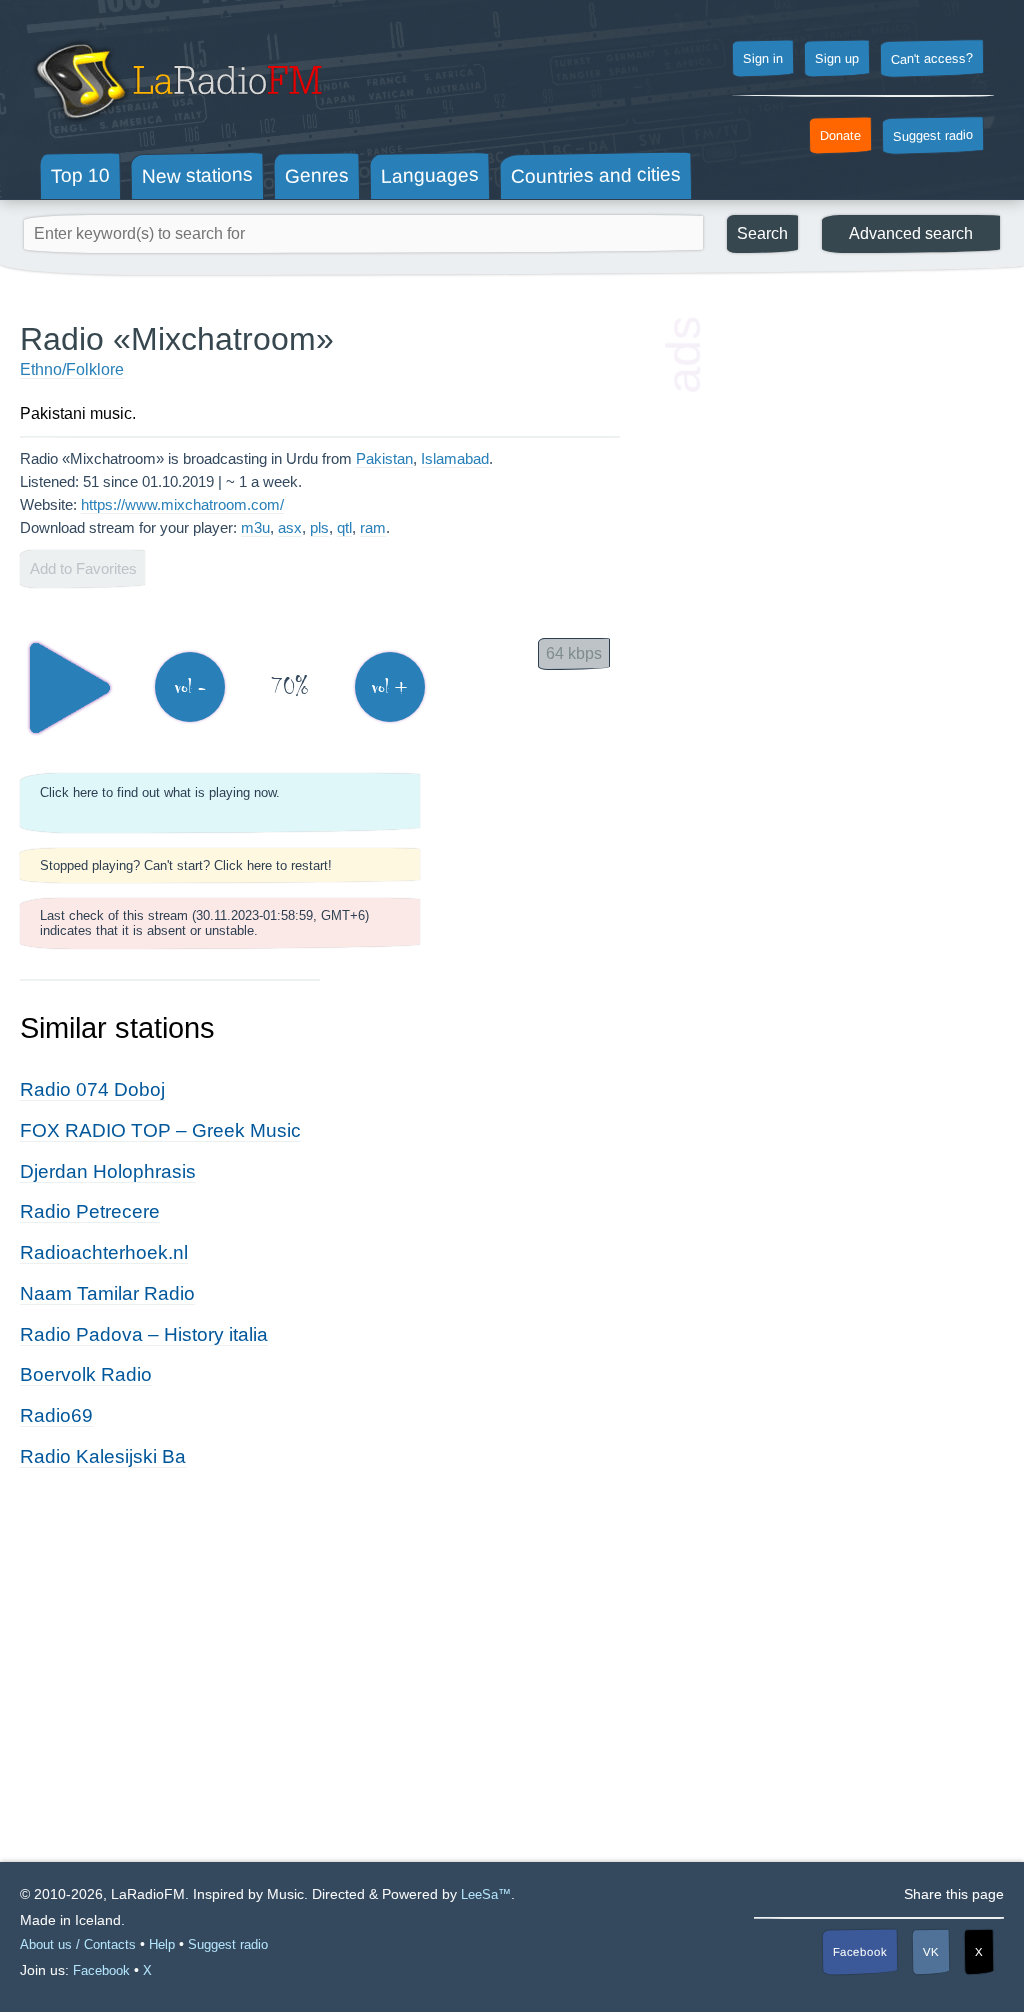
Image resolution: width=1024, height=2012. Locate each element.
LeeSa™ (486, 1894)
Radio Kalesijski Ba (103, 1456)
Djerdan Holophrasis (108, 1171)
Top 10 (80, 175)
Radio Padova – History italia (144, 1334)
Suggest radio (933, 136)
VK (931, 1952)
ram (373, 527)
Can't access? (932, 58)
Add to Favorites (83, 568)
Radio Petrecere (90, 1211)
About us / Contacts (78, 1944)
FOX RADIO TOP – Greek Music (160, 1130)
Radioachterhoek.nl (104, 1252)
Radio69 (56, 1415)
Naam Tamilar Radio (107, 1293)
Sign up (837, 59)
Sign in (763, 59)
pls (319, 527)
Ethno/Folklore (72, 369)
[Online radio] (176, 127)
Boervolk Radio (86, 1374)
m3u (255, 527)
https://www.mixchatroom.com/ (182, 504)
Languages (430, 175)
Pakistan (384, 458)
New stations (197, 175)
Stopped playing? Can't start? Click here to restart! (186, 865)
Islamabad (455, 458)
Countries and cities (596, 176)
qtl (344, 527)
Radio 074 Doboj (92, 1089)
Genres (317, 175)
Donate (840, 136)
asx (290, 527)
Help (162, 1944)
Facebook (860, 1951)
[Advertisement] (854, 445)
